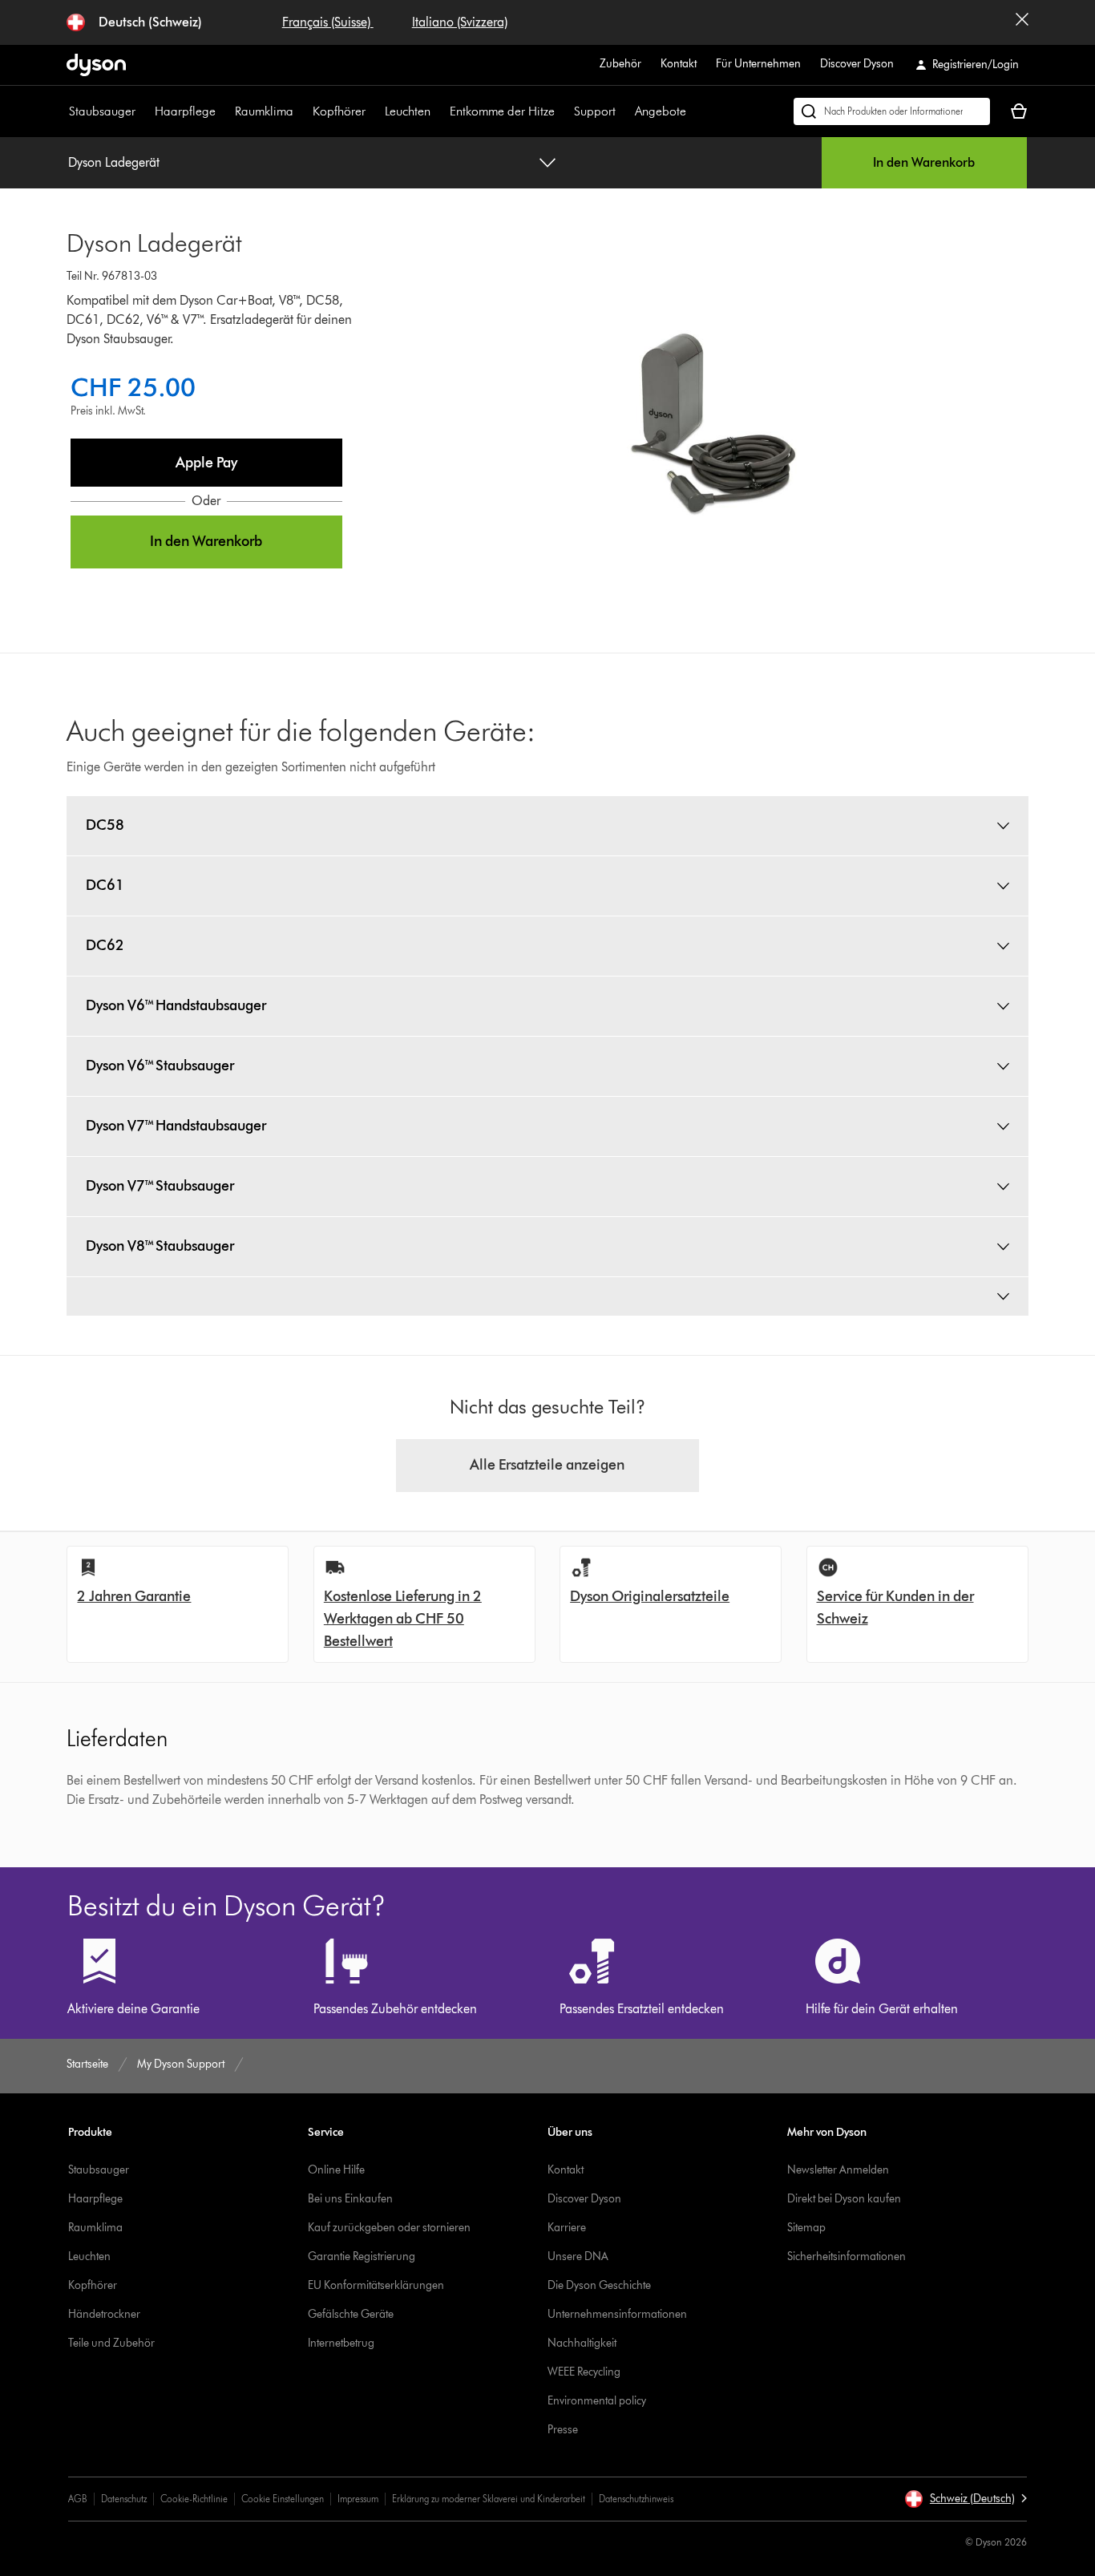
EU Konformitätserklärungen (376, 2285)
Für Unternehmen (758, 64)
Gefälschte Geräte (351, 2314)
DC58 (105, 825)
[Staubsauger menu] (143, 111)
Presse (563, 2430)
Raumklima (264, 111)
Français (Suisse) (328, 22)
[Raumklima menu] (301, 111)
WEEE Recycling (584, 2372)
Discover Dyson (857, 64)
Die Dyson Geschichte (599, 2285)
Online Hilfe (336, 2170)
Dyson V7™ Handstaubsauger (176, 1126)
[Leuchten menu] (438, 111)
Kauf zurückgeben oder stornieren (389, 2228)
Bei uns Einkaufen (350, 2199)
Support (595, 111)
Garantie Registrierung (362, 2257)
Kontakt (679, 64)
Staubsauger (102, 111)
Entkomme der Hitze (502, 111)
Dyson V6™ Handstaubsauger (176, 1005)
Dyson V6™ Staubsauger (160, 1066)
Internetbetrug (341, 2343)
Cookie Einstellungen (283, 2499)
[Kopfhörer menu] (374, 111)
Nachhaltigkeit (582, 2343)
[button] (206, 463)
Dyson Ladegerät (114, 162)
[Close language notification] (1022, 22)
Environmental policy (597, 2401)
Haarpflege (185, 111)
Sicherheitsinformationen (847, 2257)
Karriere (567, 2228)
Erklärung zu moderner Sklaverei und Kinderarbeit (489, 2499)
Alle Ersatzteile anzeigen (547, 1465)
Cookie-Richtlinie (194, 2499)
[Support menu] (624, 111)
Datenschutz (124, 2499)
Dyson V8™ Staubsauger (160, 1246)
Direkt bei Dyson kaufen (844, 2199)
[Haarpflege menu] (224, 111)
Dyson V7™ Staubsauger (160, 1186)
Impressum (358, 2499)
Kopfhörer (339, 111)
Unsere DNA (578, 2257)
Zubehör (620, 64)
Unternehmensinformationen (617, 2314)
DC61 (105, 885)
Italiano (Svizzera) (460, 22)
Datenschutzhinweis (636, 2499)
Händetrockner (104, 2314)
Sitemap (806, 2228)
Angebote (661, 111)
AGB (78, 2499)
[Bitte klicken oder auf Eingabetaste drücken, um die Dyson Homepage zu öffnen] (96, 65)
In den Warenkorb (924, 162)
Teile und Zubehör (111, 2343)
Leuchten (408, 111)
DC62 (105, 945)
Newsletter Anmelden (838, 2170)
